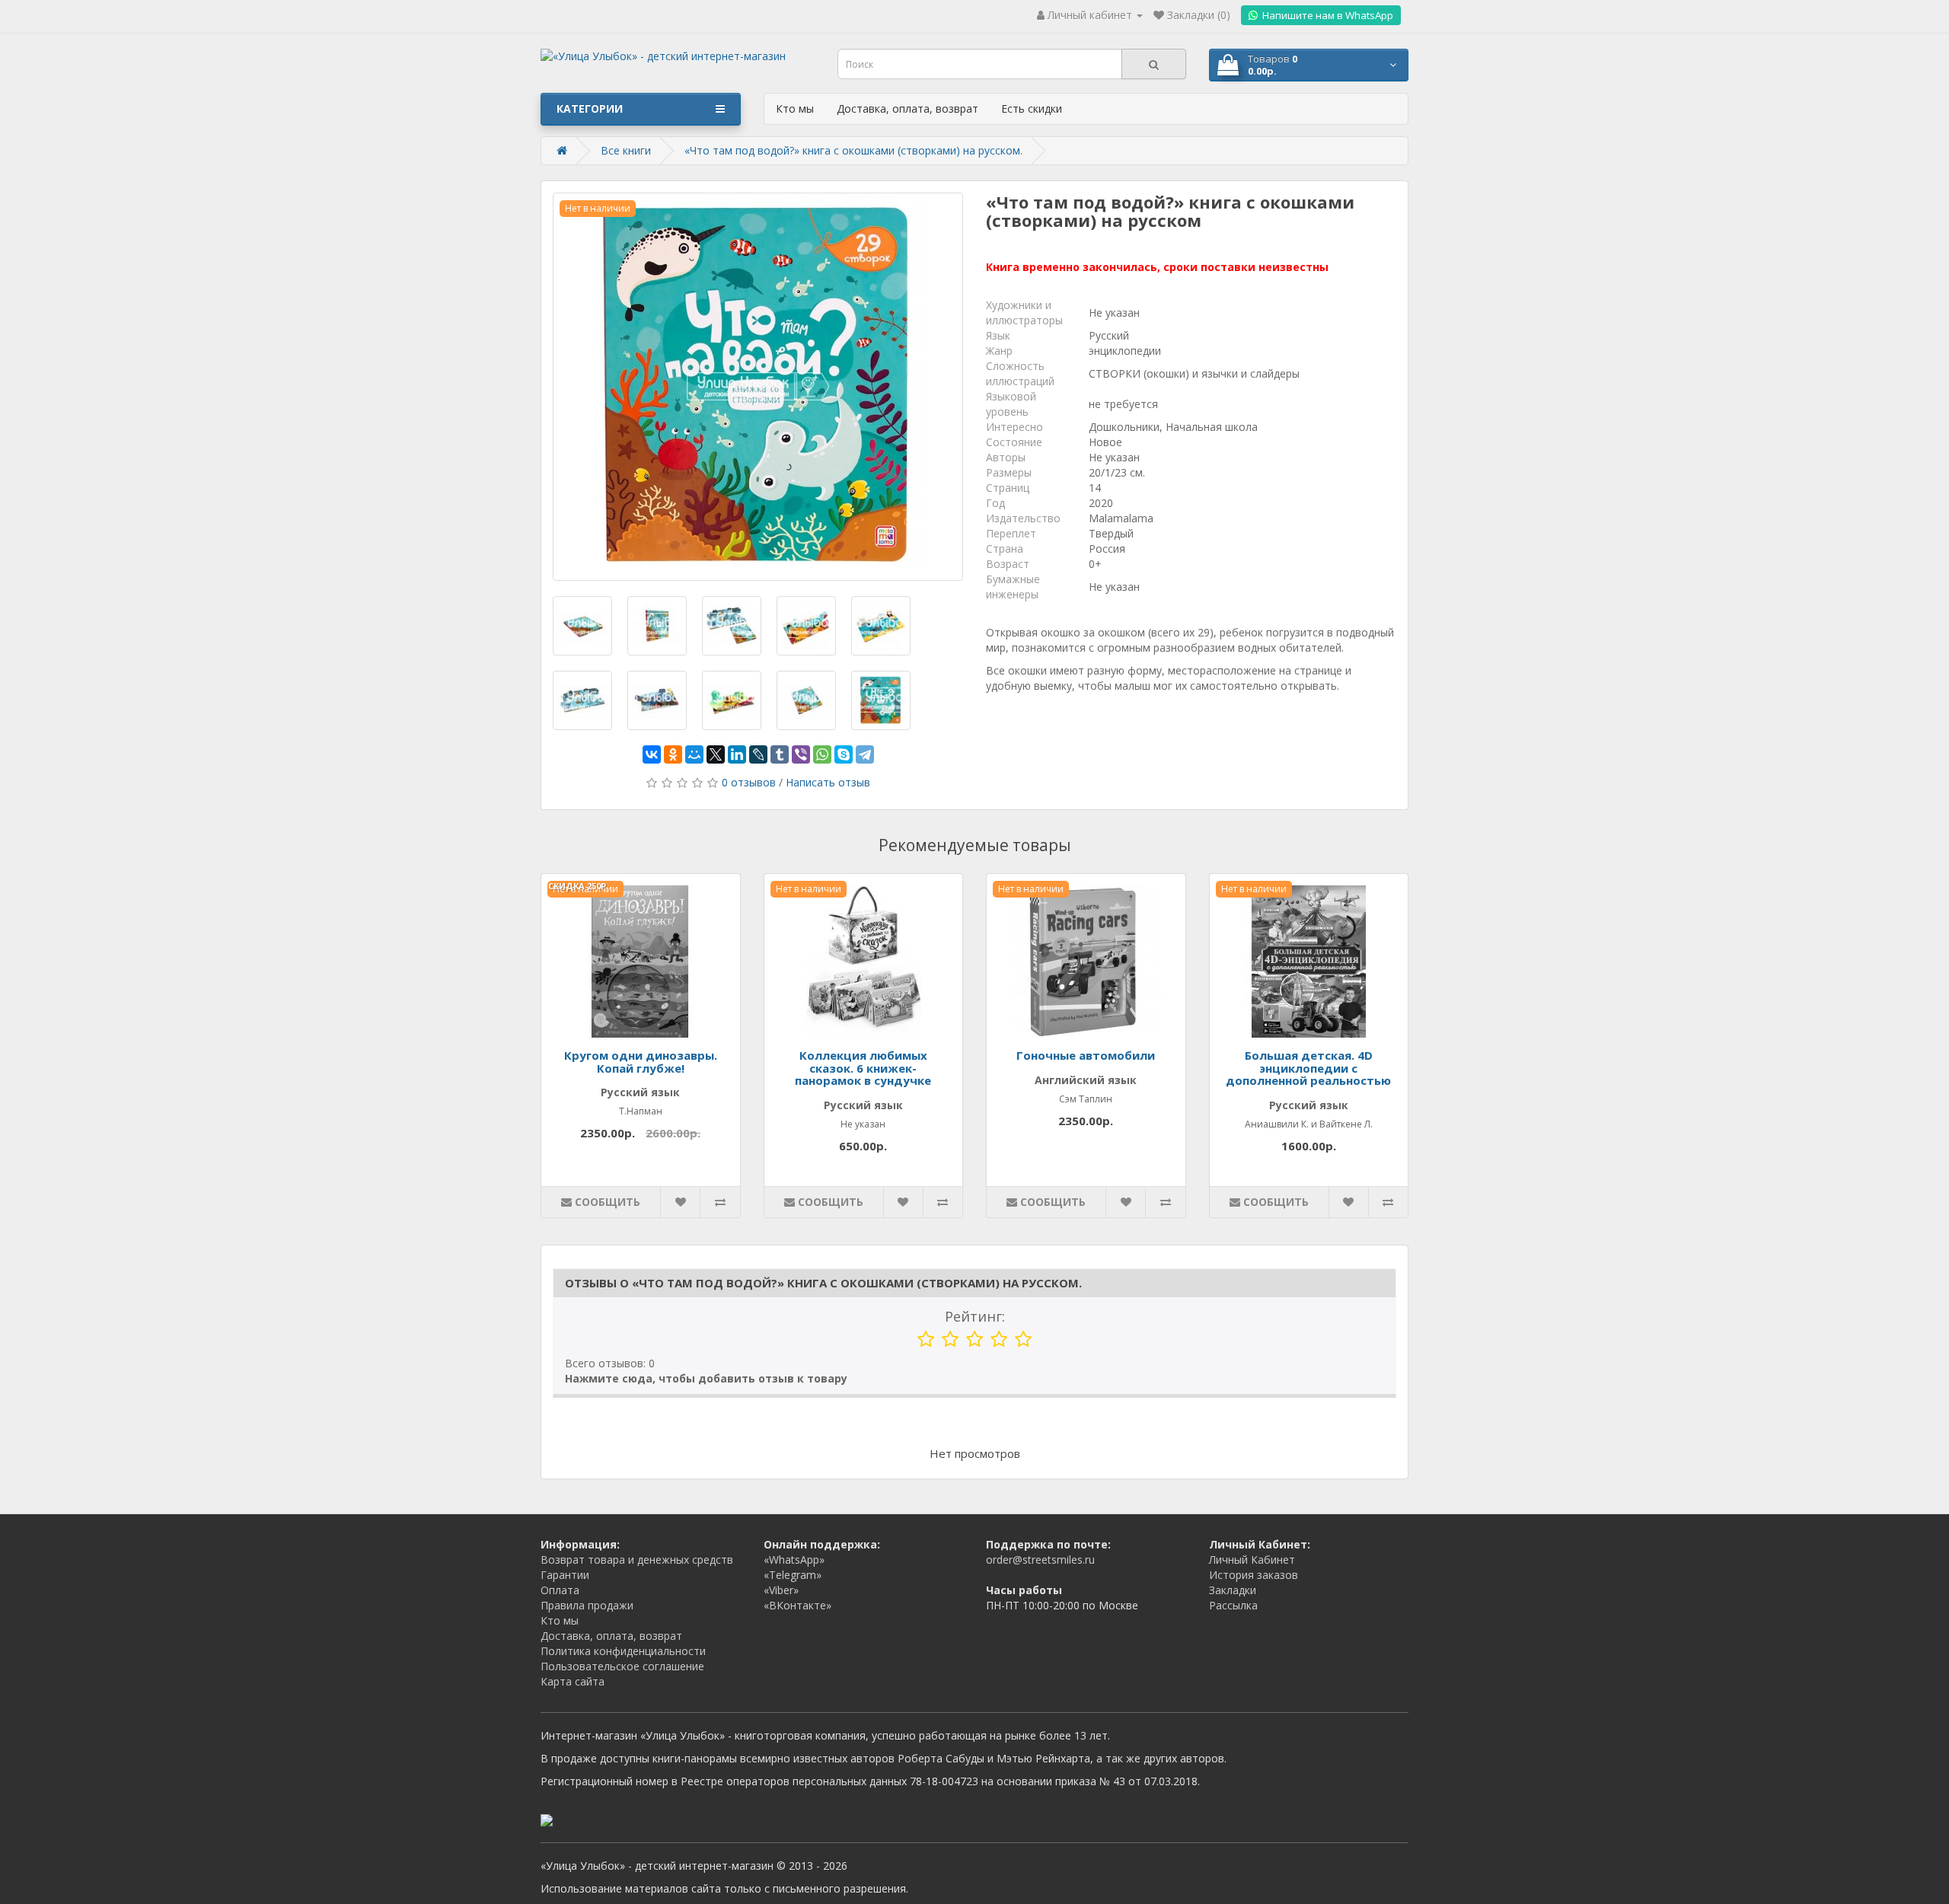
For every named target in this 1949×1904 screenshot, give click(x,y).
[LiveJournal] (758, 754)
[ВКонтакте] (652, 754)
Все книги (626, 150)
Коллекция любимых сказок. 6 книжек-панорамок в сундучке (863, 1068)
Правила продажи (587, 1605)
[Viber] (801, 754)
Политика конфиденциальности (623, 1651)
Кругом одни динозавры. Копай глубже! (641, 1062)
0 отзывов (749, 782)
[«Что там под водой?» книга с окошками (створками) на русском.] (758, 387)
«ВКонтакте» (797, 1605)
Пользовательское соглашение (622, 1666)
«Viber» (781, 1590)
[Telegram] (865, 754)
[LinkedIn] (737, 754)
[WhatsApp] (822, 754)
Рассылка (1233, 1605)
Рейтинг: (975, 1316)
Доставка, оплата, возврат (908, 108)
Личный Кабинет (1252, 1560)
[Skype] (844, 754)
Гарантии (565, 1575)
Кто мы (795, 108)
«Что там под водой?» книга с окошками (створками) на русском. (853, 150)
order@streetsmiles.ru (1040, 1560)
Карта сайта (573, 1681)
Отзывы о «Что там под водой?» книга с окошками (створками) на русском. (823, 1283)
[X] (716, 754)
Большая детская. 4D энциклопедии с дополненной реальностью (1308, 1068)
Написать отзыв (828, 782)
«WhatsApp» (794, 1560)
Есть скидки (1032, 108)
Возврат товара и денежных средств (637, 1560)
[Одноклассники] (673, 754)
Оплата (560, 1590)
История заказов (1254, 1575)
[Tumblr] (780, 754)
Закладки (1233, 1590)
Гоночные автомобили (1086, 1055)
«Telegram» (793, 1575)
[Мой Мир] (694, 754)
